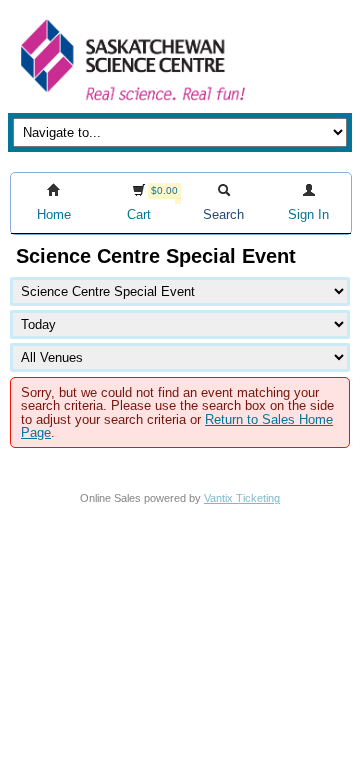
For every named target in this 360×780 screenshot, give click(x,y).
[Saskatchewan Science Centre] (131, 102)
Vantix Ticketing (242, 498)
